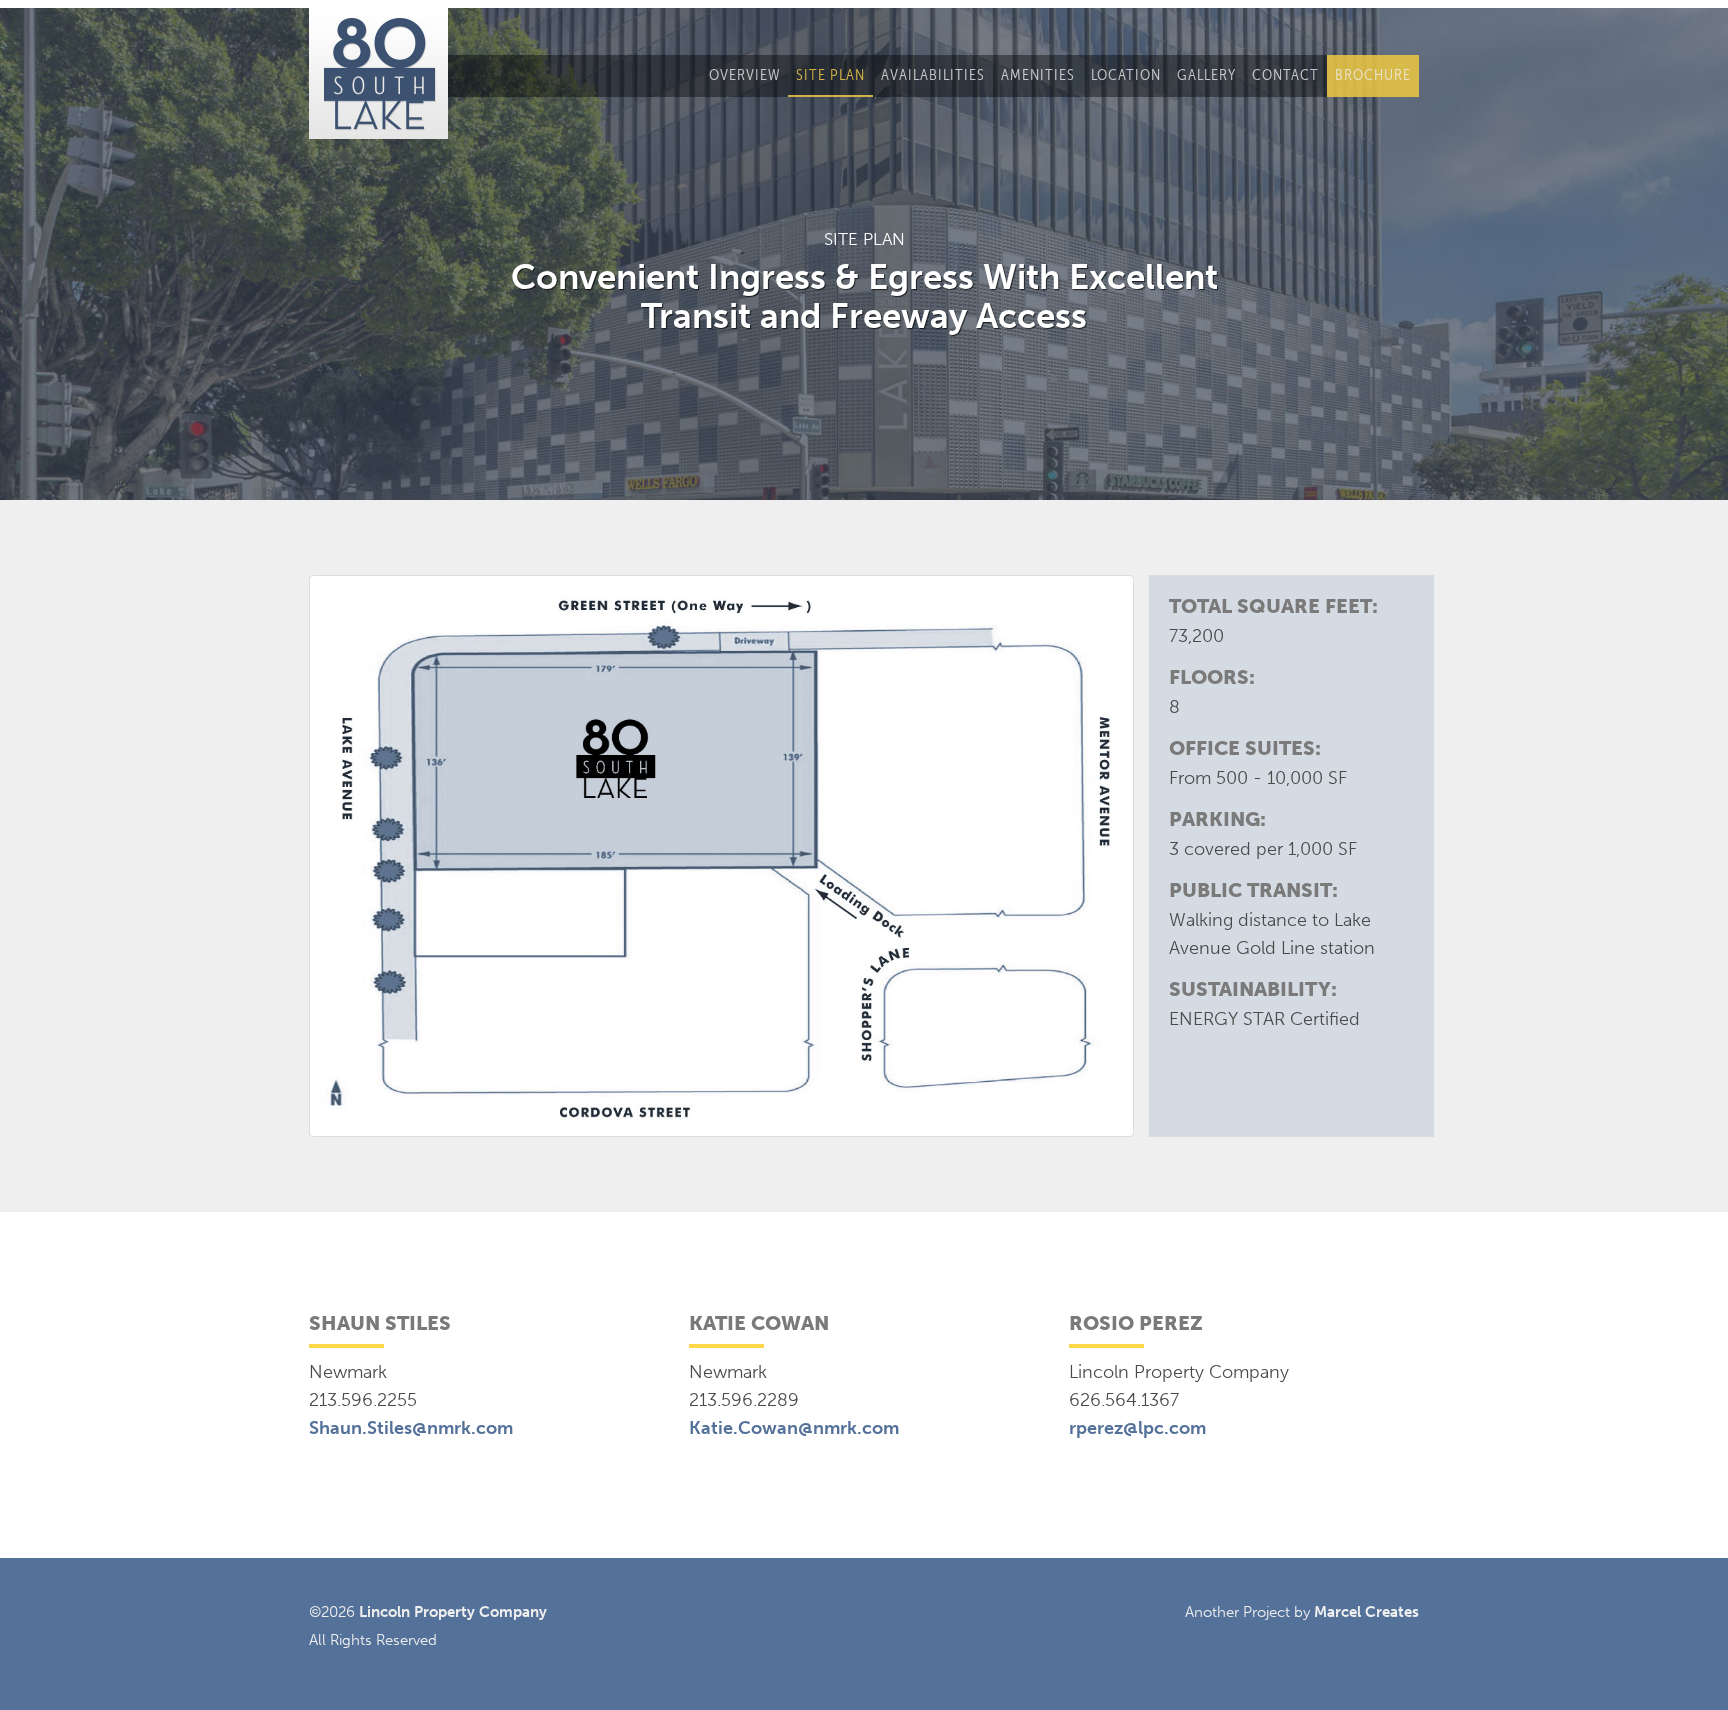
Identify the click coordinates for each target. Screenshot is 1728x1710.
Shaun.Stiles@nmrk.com (411, 1428)
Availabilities (933, 74)
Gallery (1206, 74)
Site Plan (830, 74)
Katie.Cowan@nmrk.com (794, 1428)
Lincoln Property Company (453, 1612)
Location (1126, 74)
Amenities (1038, 74)
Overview (744, 74)
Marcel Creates (1366, 1612)
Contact (1285, 74)
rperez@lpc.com (1137, 1428)
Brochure (1373, 74)
